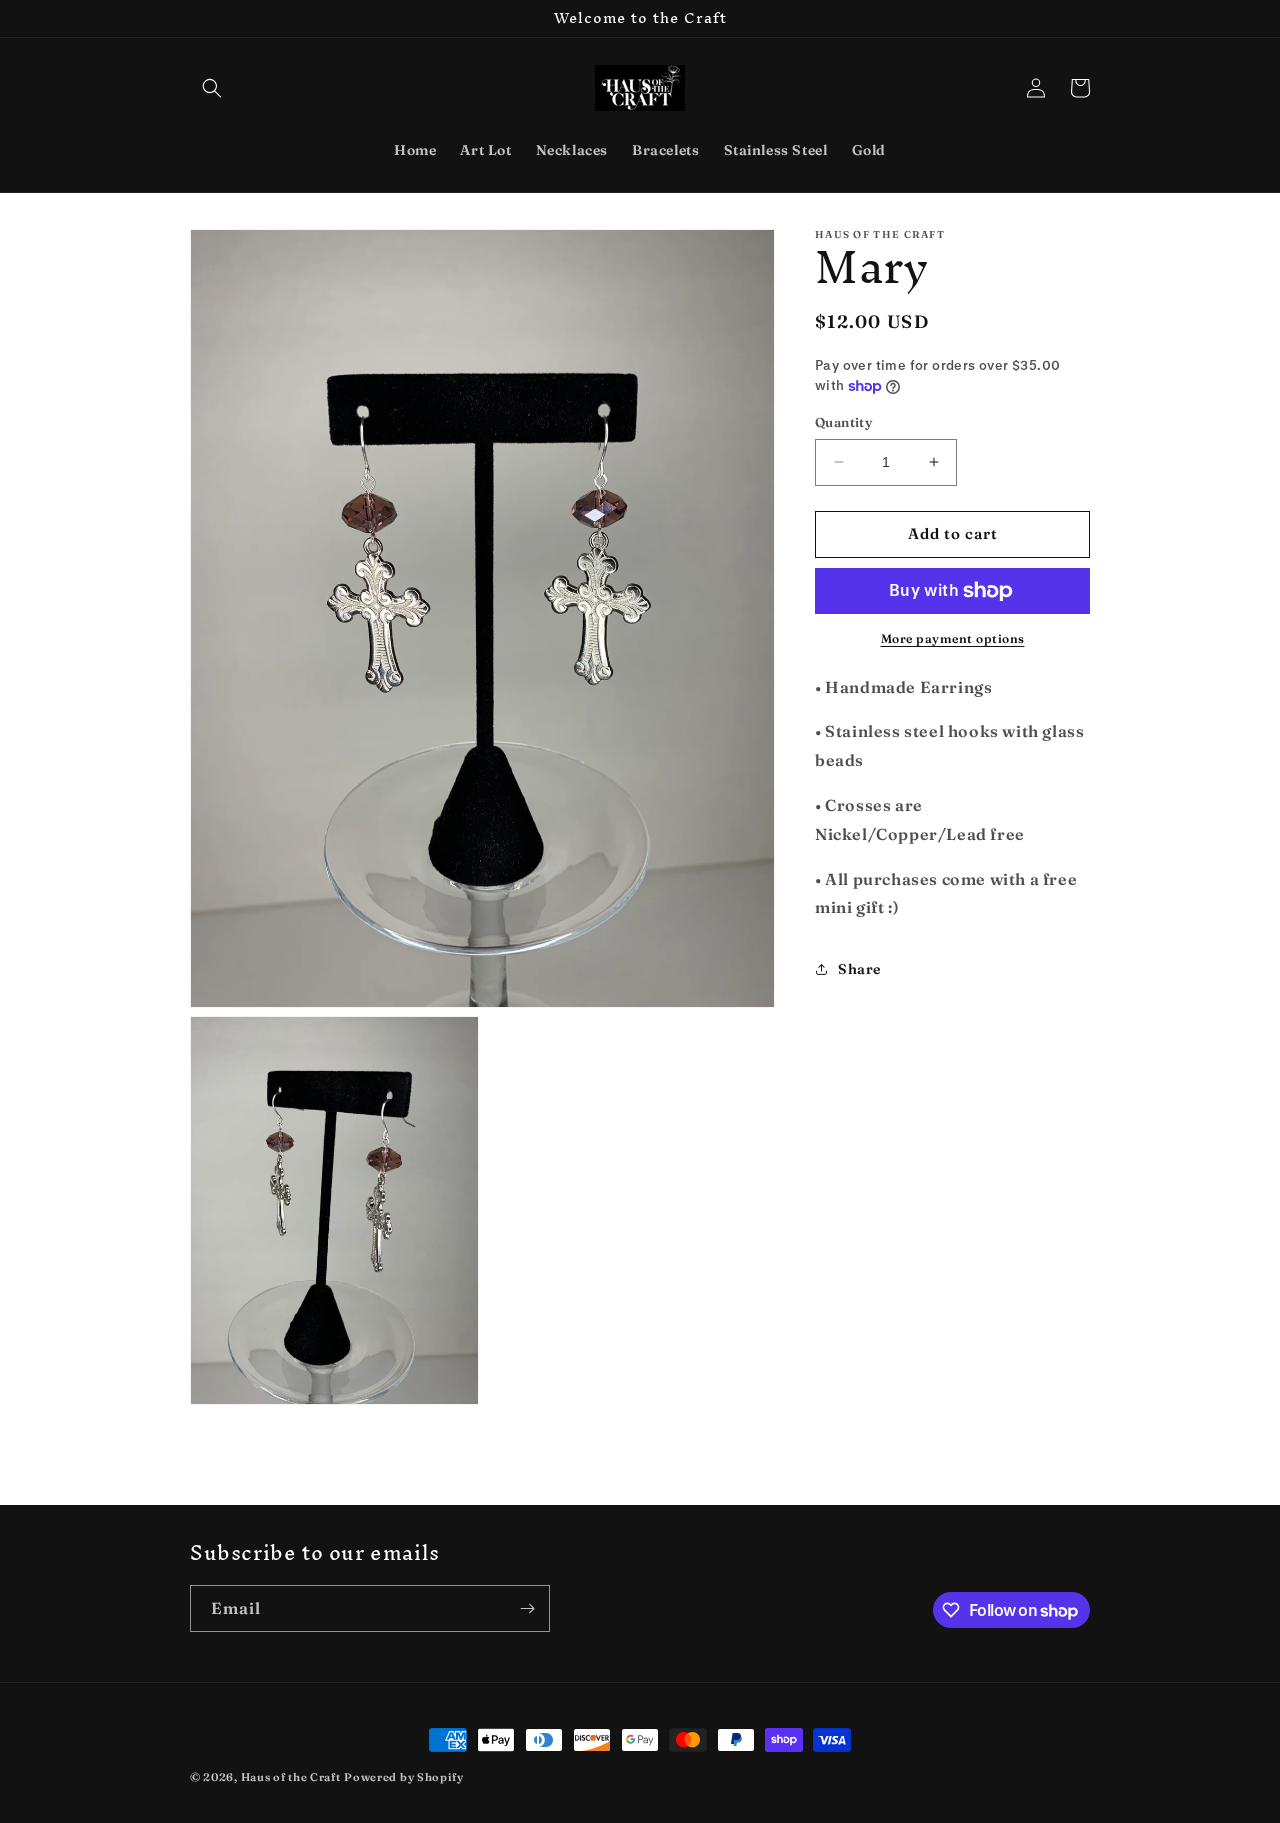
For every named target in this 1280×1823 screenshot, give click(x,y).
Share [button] (859, 969)
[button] (212, 88)
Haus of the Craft (291, 1777)
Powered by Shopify (404, 1777)
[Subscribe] (527, 1608)
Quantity (843, 422)
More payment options (953, 638)
